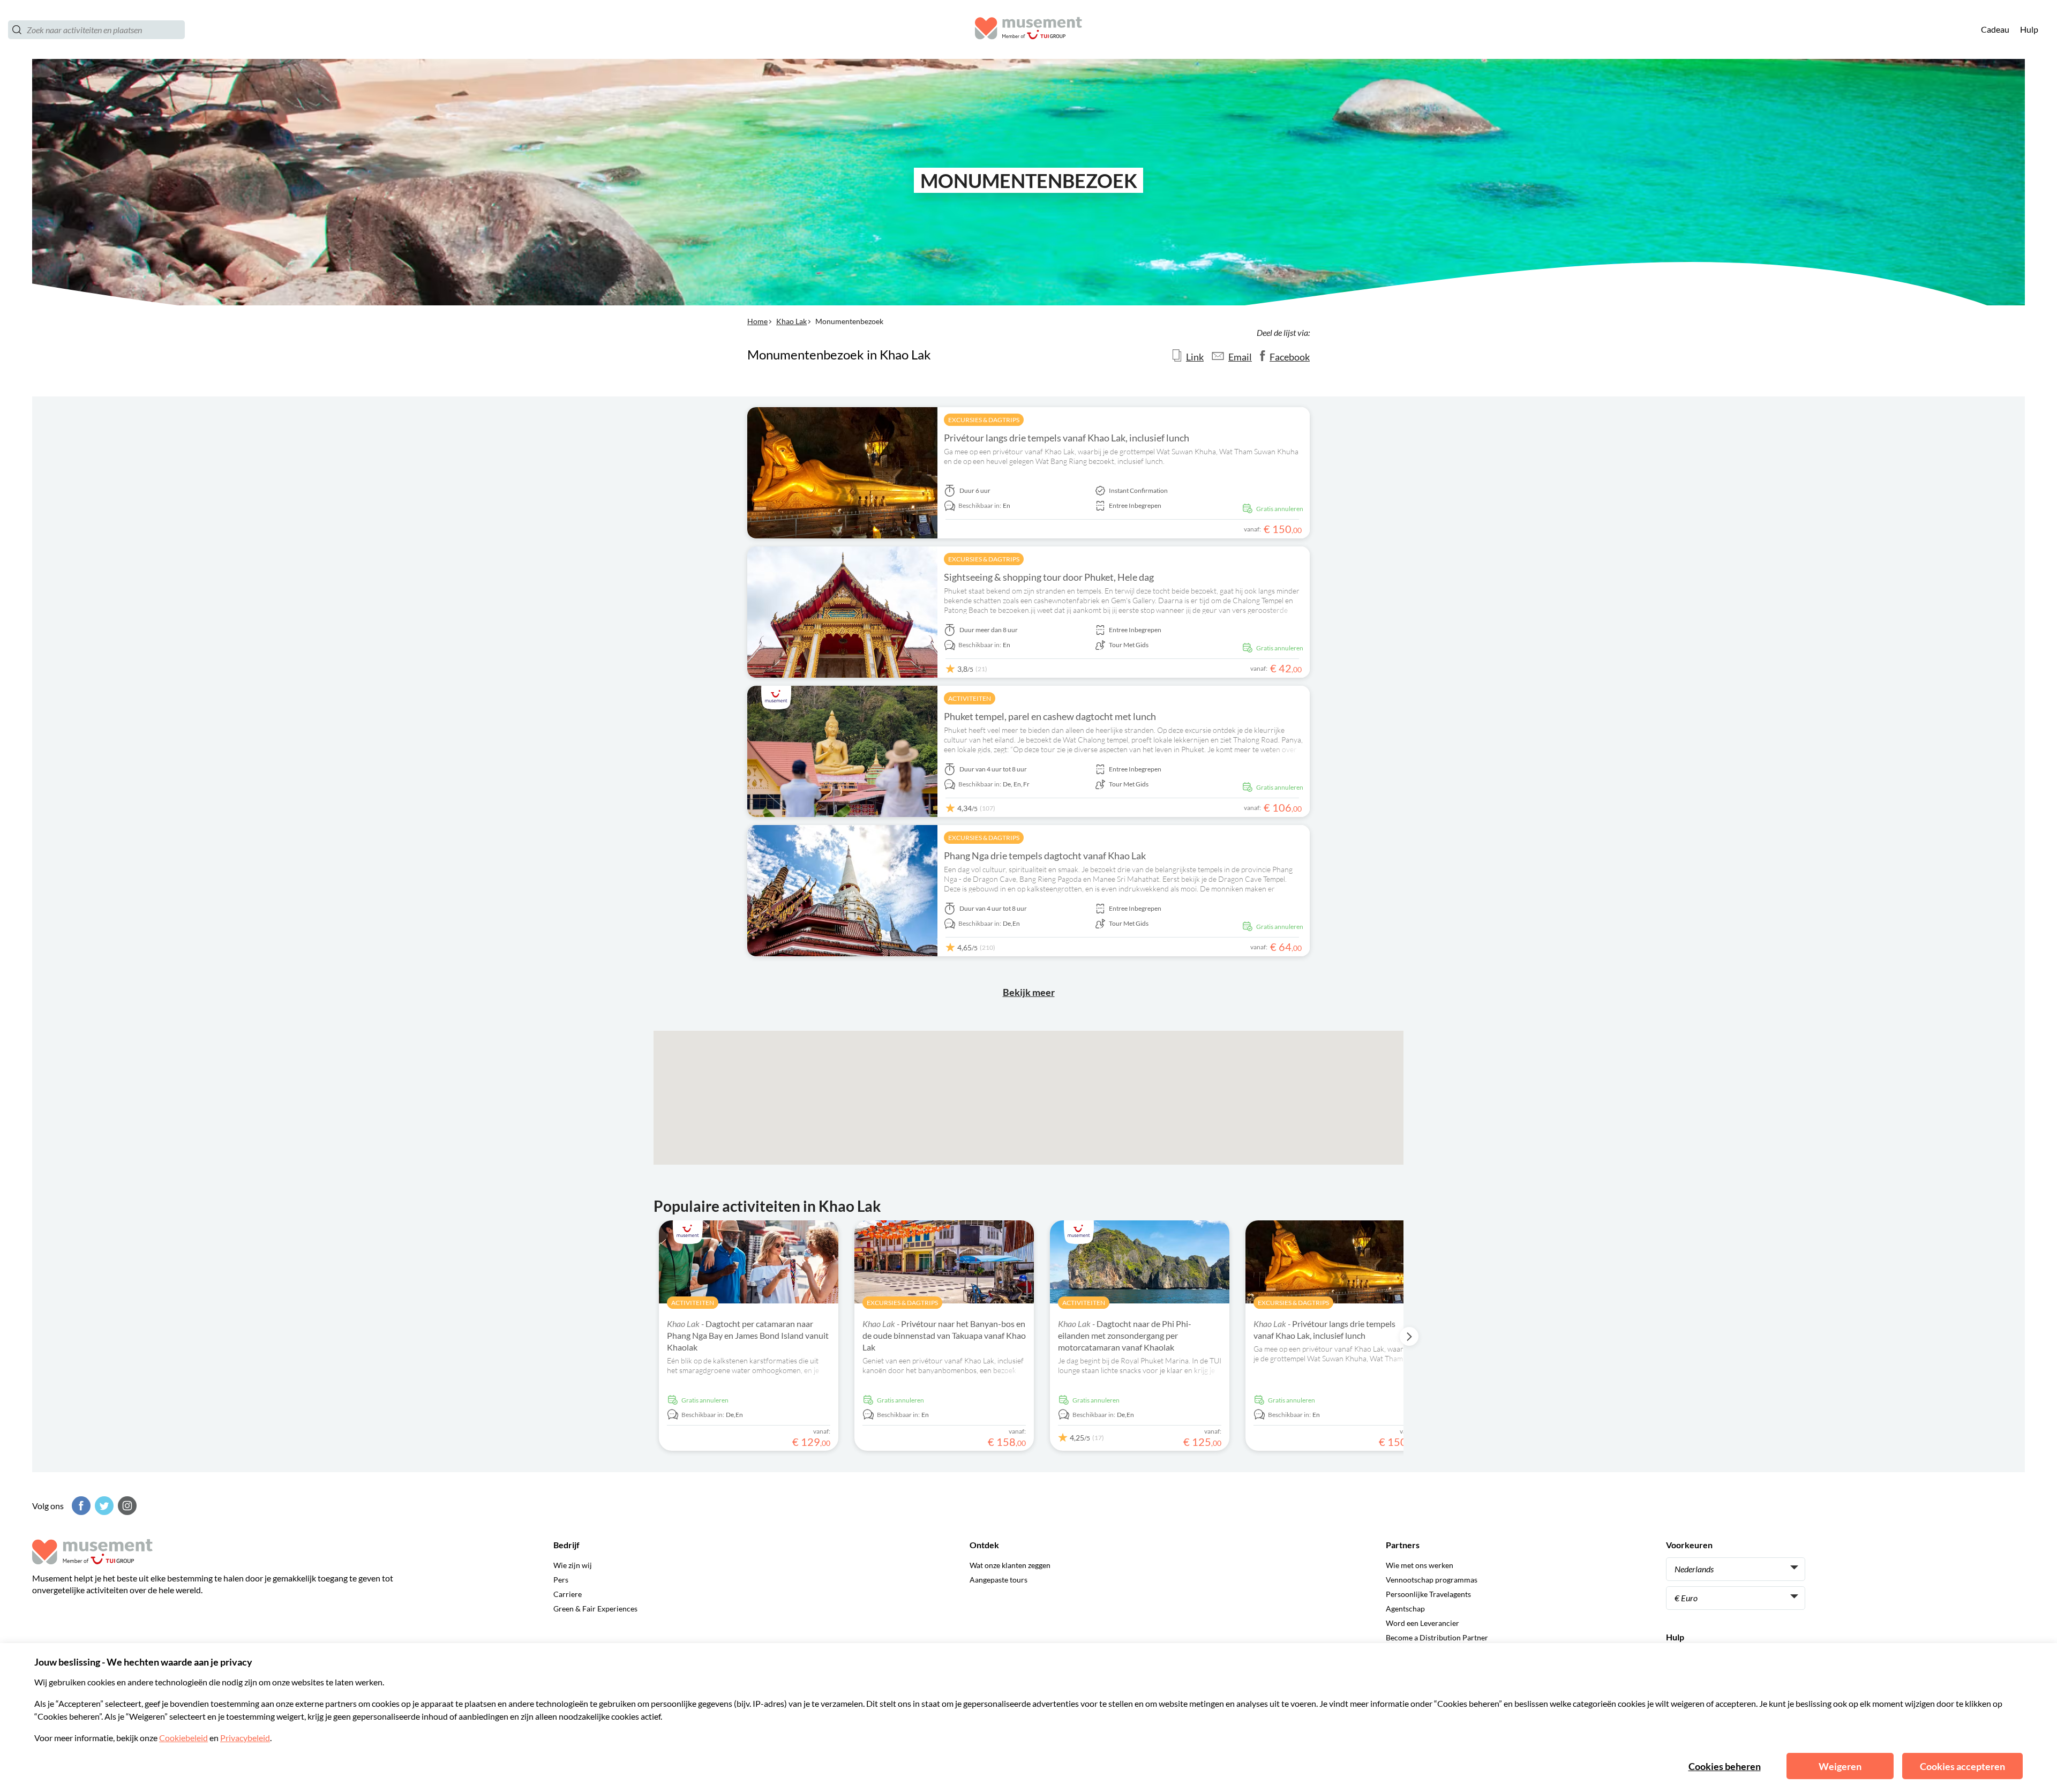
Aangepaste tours (999, 1580)
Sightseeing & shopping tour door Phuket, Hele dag (1049, 577)
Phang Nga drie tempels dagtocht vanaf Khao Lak (1045, 856)
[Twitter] (103, 1506)
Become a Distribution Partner (1437, 1637)
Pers (561, 1580)
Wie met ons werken (1420, 1565)
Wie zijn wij (573, 1565)
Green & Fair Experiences (595, 1609)
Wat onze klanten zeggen (1010, 1565)
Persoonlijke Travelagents (1428, 1594)
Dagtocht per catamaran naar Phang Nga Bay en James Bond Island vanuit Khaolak (748, 1335)
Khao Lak (791, 321)
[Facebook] (80, 1506)
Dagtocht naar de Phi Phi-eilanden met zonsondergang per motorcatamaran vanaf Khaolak (1125, 1335)
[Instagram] (126, 1506)
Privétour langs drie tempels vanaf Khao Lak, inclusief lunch (1067, 438)
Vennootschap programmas (1432, 1580)
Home (757, 321)
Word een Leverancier (1422, 1623)
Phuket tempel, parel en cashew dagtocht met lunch (1050, 716)
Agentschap (1405, 1609)
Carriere (568, 1594)
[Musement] (1028, 30)
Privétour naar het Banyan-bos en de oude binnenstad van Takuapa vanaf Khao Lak (944, 1335)
